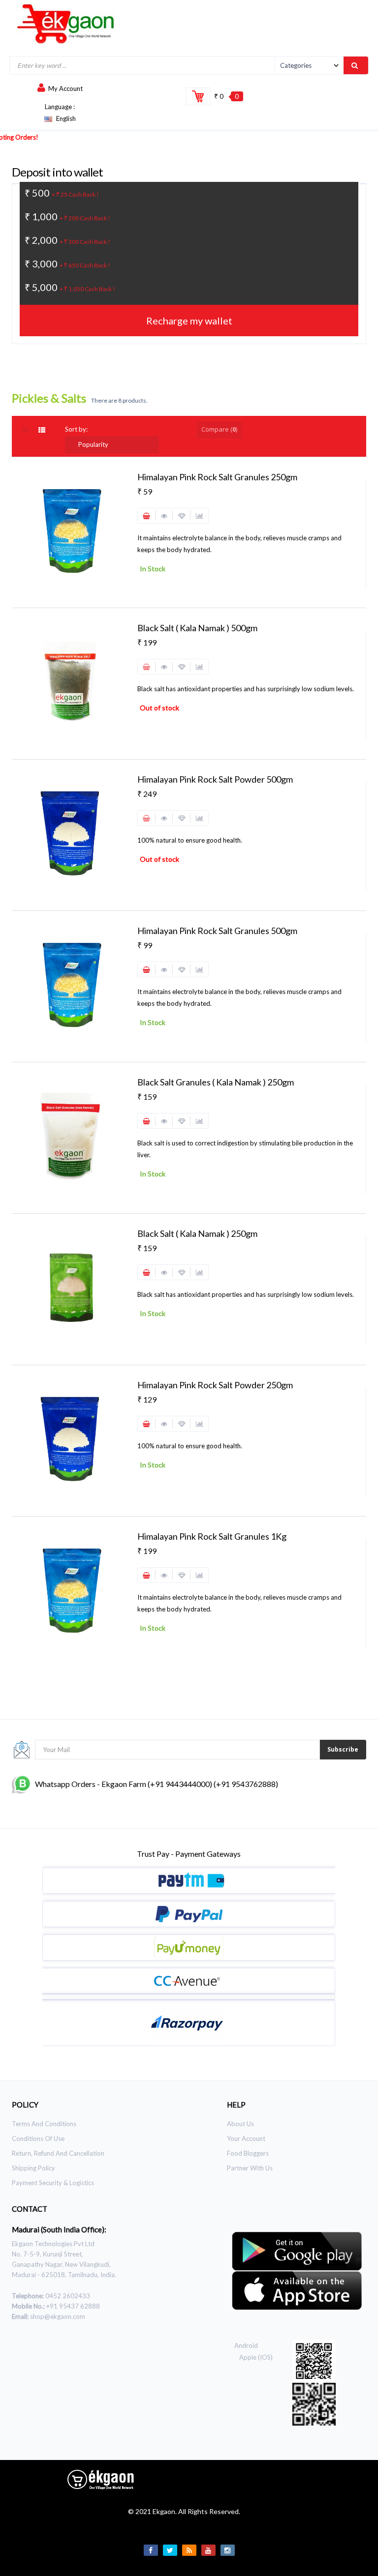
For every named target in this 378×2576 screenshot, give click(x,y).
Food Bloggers (248, 2153)
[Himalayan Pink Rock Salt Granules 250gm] (71, 530)
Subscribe (343, 1749)
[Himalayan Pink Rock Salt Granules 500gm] (71, 984)
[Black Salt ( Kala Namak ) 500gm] (71, 681)
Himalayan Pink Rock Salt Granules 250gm (217, 477)
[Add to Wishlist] (182, 516)
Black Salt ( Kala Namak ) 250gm (197, 1233)
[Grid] (30, 430)
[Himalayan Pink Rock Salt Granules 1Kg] (71, 1590)
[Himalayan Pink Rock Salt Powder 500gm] (71, 833)
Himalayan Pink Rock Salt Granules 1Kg (212, 1536)
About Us (240, 2124)
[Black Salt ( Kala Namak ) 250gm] (71, 1287)
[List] (43, 430)
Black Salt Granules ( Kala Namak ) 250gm (216, 1082)
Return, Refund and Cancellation (58, 2153)
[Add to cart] (147, 516)
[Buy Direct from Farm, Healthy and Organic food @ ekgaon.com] (66, 24)
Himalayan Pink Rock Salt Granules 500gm (217, 931)
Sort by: (76, 429)
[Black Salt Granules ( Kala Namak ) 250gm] (71, 1136)
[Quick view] (164, 516)
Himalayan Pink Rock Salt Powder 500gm (215, 779)
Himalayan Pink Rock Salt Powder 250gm (215, 1385)
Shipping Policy (33, 2168)
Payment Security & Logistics (53, 2183)
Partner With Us (250, 2168)
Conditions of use (38, 2138)
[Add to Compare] (199, 516)
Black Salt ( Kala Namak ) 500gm (197, 628)
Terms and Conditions (44, 2124)
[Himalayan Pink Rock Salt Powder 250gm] (71, 1438)
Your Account (246, 2138)
